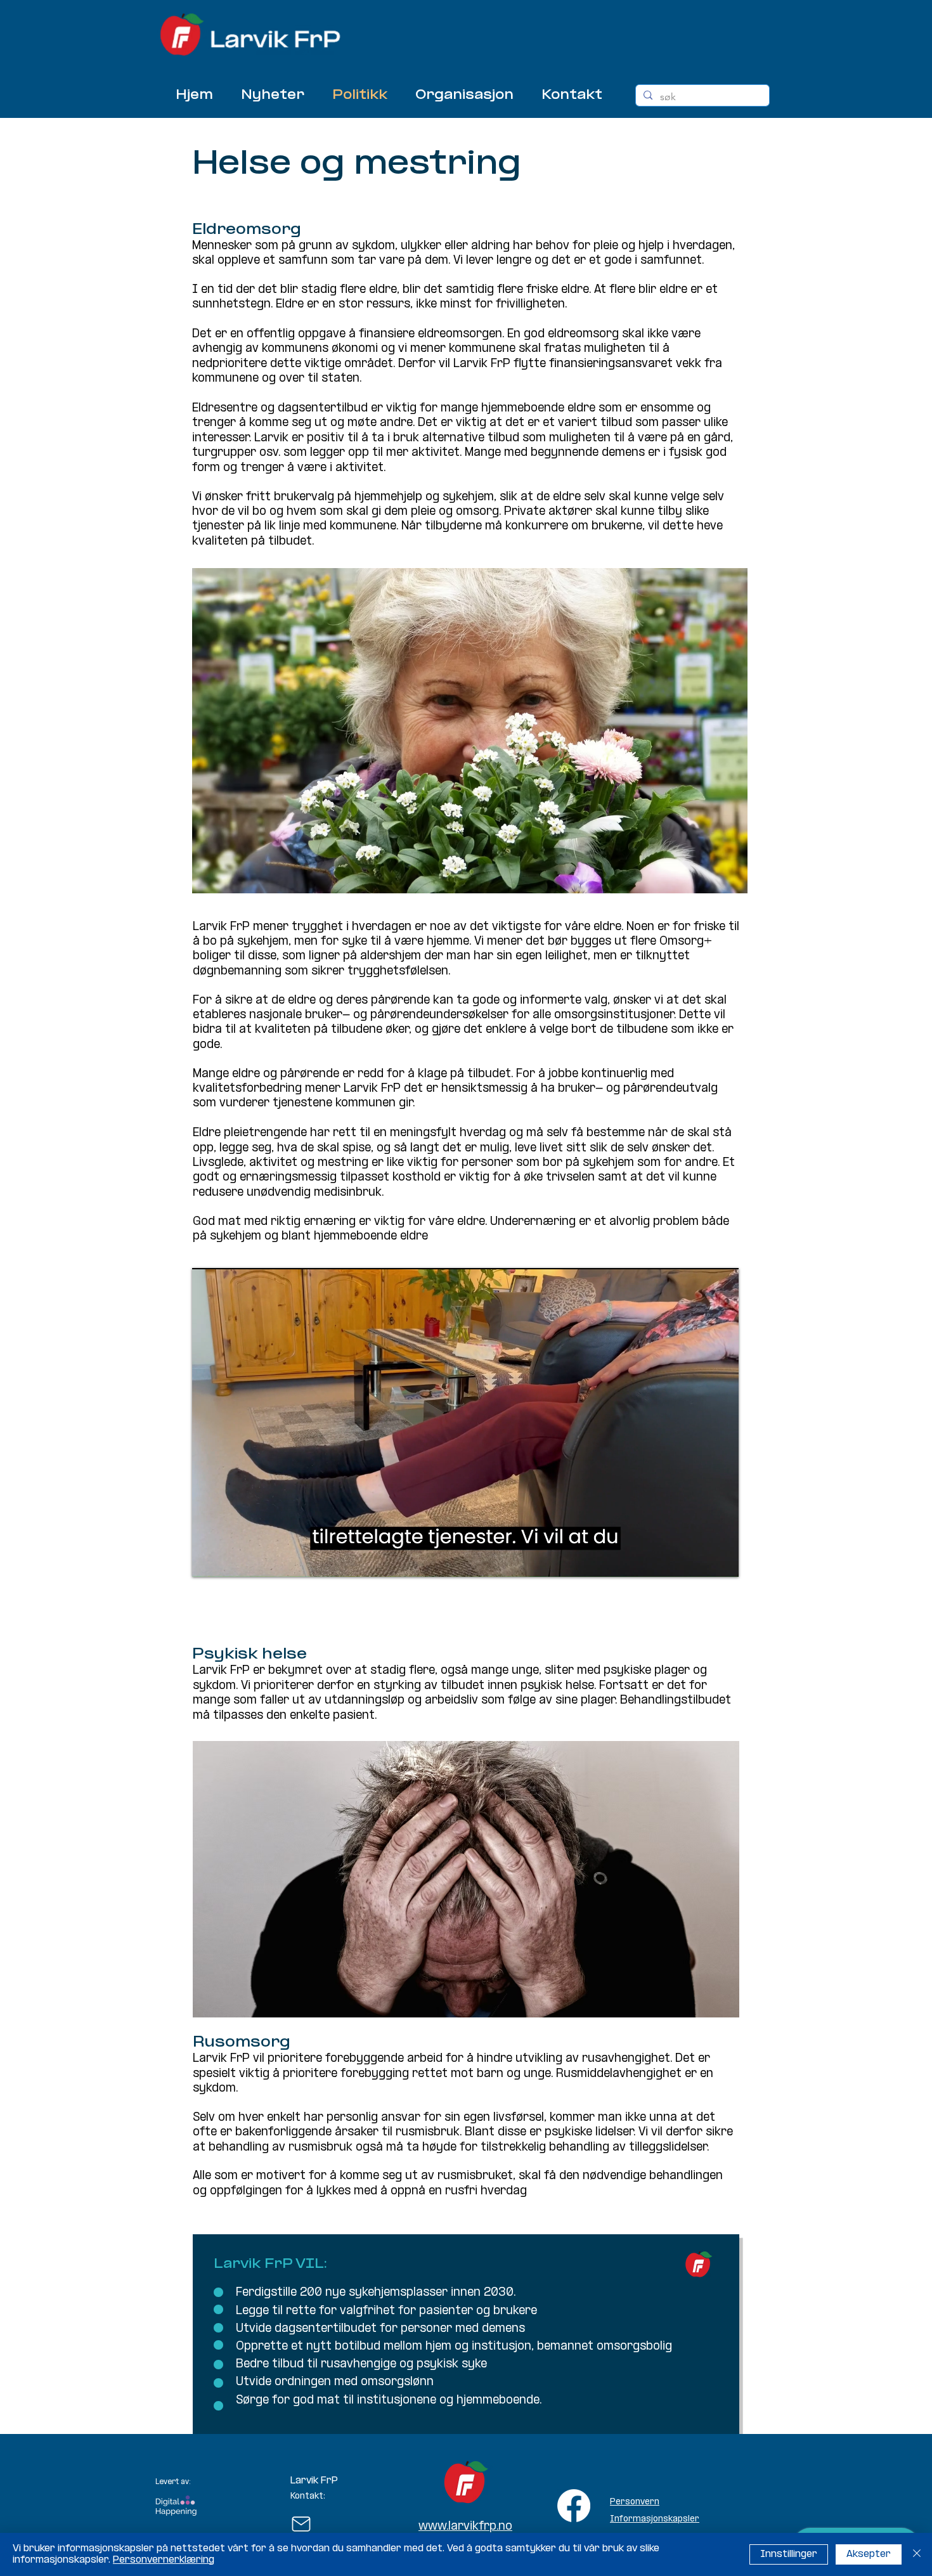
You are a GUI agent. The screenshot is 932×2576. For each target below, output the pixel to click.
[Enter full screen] (722, 1560)
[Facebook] (574, 2506)
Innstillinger (789, 2554)
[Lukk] (917, 2554)
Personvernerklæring (164, 2560)
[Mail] (301, 2524)
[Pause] (209, 1560)
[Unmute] (230, 1560)
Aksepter (869, 2554)
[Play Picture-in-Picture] (700, 1560)
